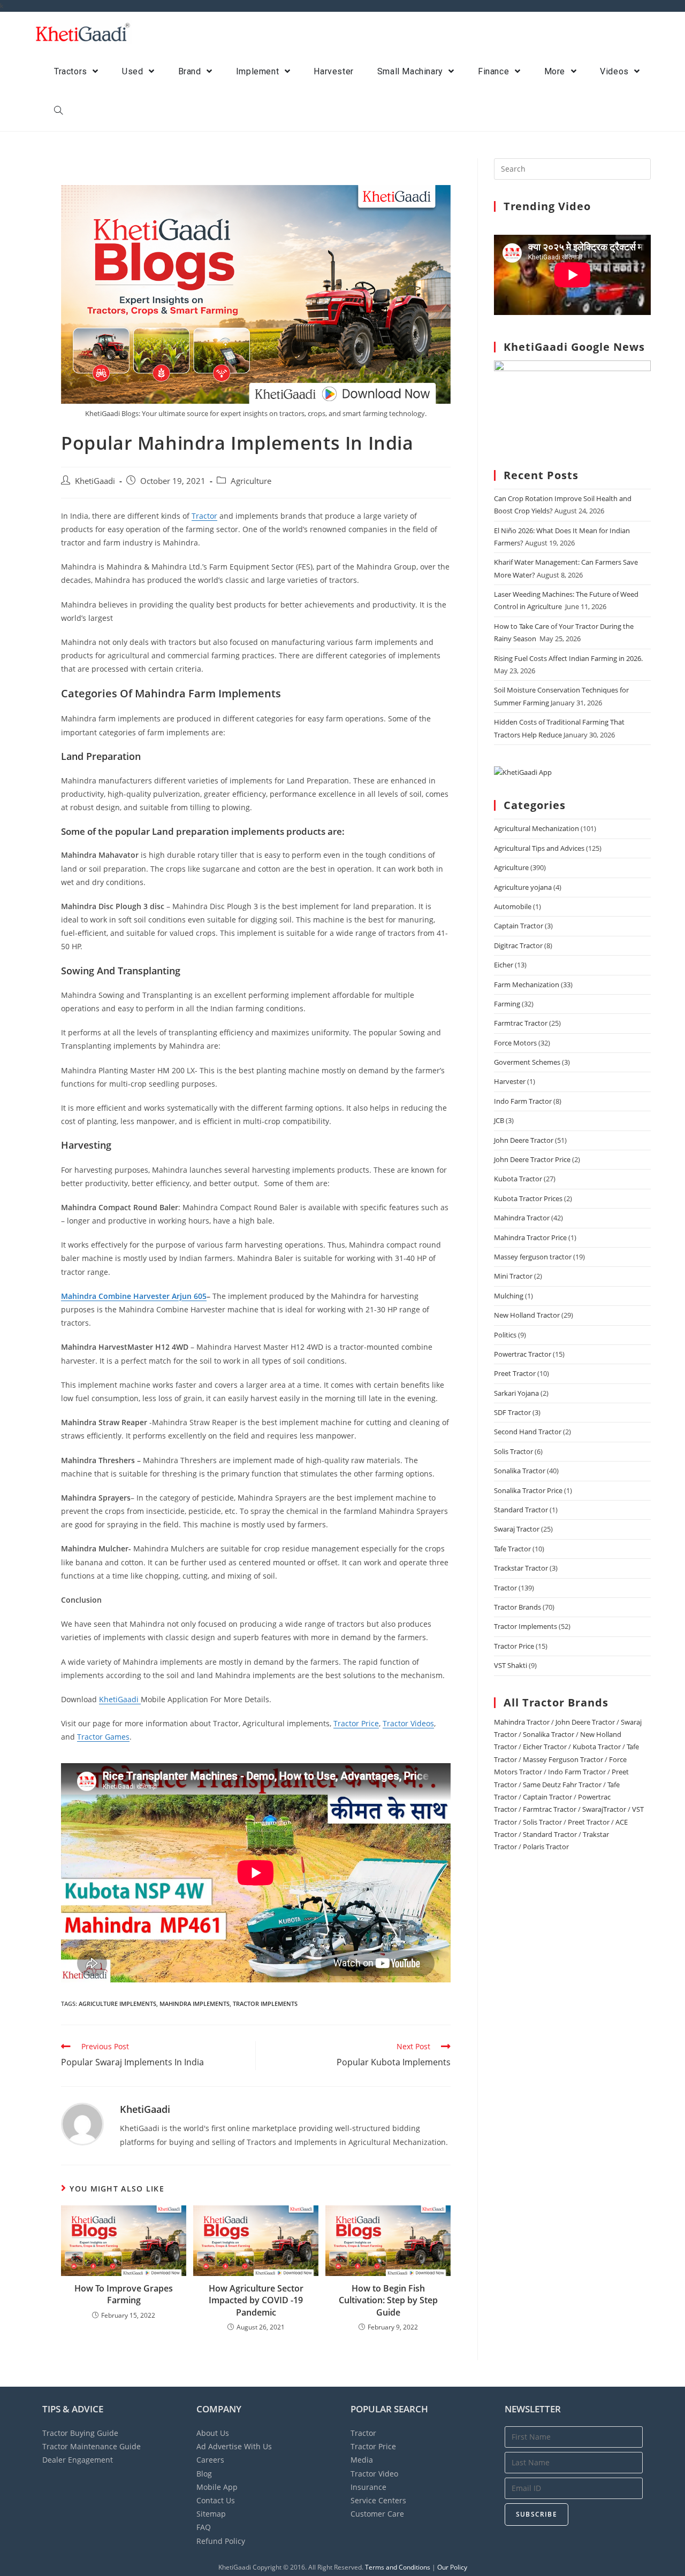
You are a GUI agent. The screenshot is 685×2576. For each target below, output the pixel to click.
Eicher (504, 965)
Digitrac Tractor (518, 945)
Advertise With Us (234, 2446)
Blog (204, 2474)
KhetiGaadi (95, 481)
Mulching (509, 1296)
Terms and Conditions (398, 2567)
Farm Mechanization (527, 985)
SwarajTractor (604, 1809)
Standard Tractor (521, 1510)
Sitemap (211, 2514)
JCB (499, 1120)
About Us (213, 2433)
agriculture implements (117, 2004)
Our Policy (452, 2567)
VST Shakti (511, 1665)
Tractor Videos (408, 1723)
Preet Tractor (515, 1373)
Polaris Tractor (546, 1847)
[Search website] (58, 111)
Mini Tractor (513, 1276)
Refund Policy (221, 2541)
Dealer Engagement (78, 2460)
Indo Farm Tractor (523, 1101)
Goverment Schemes (527, 1062)
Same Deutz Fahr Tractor (562, 1785)
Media (362, 2460)
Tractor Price (356, 1723)
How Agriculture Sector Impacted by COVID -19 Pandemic (256, 2300)
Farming (507, 1004)
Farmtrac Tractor (521, 1023)
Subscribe (536, 2514)
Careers (210, 2460)
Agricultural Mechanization (536, 828)
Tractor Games (103, 1737)
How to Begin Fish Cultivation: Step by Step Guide (388, 2300)
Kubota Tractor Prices (528, 1198)
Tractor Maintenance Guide (92, 2446)
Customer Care (377, 2514)
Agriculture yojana (523, 887)
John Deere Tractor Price (532, 1159)
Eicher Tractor (545, 1747)
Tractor (204, 516)
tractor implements (265, 2004)
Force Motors (515, 1043)
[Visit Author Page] (82, 2123)
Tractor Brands (517, 1607)
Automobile (513, 906)
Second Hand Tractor (528, 1432)
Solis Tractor (513, 1451)
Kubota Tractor (518, 1179)
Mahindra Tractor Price (530, 1237)
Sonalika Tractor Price (528, 1490)
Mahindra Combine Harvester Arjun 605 (134, 1296)
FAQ (204, 2527)
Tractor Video (374, 2474)
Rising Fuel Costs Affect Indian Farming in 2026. (568, 658)
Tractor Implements (526, 1626)
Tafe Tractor (512, 1549)
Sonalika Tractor (520, 1471)
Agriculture (251, 481)
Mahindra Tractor (522, 1218)
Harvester (510, 1081)
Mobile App (217, 2487)
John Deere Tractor (524, 1140)
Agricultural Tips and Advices (539, 848)
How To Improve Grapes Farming (124, 2294)
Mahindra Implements (195, 2004)
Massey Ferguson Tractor (563, 1759)
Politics (505, 1335)
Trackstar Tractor (521, 1568)
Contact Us (216, 2500)
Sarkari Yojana (516, 1393)
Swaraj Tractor (517, 1529)
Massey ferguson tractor (533, 1257)
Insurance (368, 2487)
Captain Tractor (519, 926)
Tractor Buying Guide (80, 2433)
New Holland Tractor (527, 1315)
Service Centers (378, 2500)
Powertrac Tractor (523, 1354)
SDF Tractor (512, 1412)
